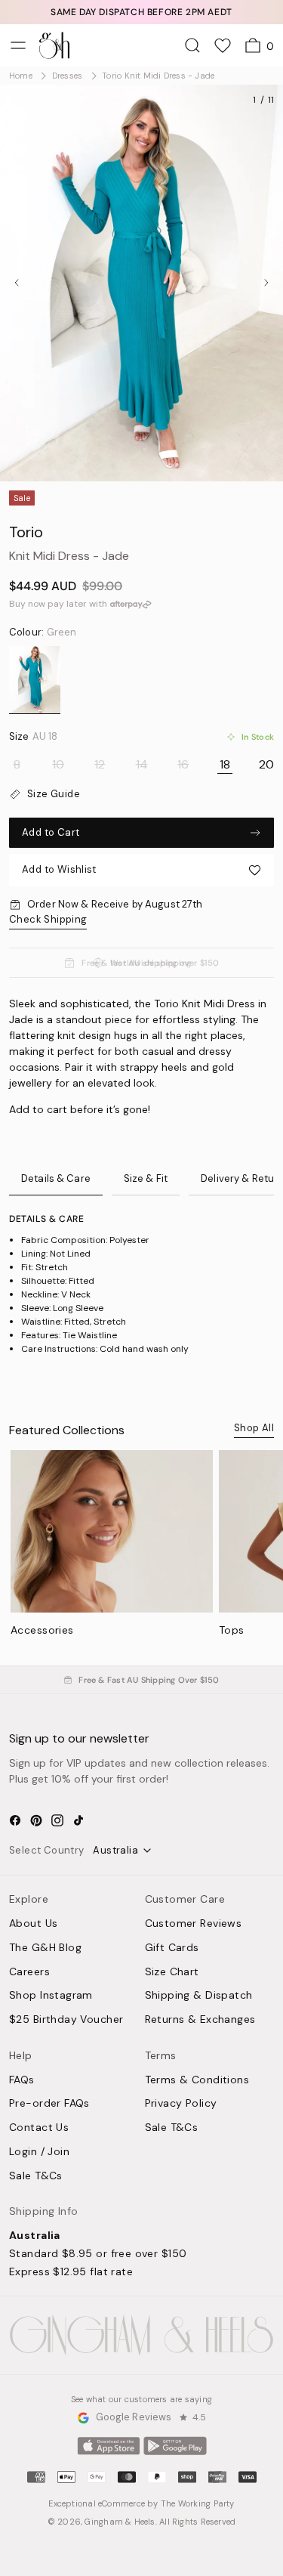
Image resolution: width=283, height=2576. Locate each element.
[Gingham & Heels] (141, 2335)
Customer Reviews (194, 1924)
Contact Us (39, 2128)
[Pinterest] (36, 1820)
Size (33, 737)
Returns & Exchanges (200, 2020)
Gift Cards (172, 1948)
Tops (232, 1630)
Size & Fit (146, 1178)
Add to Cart (51, 832)
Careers (29, 1972)
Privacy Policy (181, 2104)
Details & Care (56, 1178)
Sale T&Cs (36, 2176)
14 (142, 765)
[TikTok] (78, 1820)
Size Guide (54, 794)
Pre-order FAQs (49, 2104)
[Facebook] (15, 1820)
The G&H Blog (45, 1948)
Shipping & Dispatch (199, 1996)
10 (58, 765)
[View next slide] (266, 283)
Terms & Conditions (197, 2080)
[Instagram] (57, 1820)
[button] (141, 870)
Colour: (43, 632)
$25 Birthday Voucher (66, 2020)
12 (100, 765)
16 (183, 765)
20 (266, 765)
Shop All (254, 1428)
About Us (33, 1924)
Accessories (42, 1630)
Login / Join (39, 2152)
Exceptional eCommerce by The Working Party (141, 2503)
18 (225, 765)
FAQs (22, 2080)
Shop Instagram (51, 1996)
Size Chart (172, 1972)
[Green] (35, 680)
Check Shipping (48, 919)
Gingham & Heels (120, 2522)
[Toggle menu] (18, 45)
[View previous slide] (17, 283)
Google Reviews (134, 2418)
